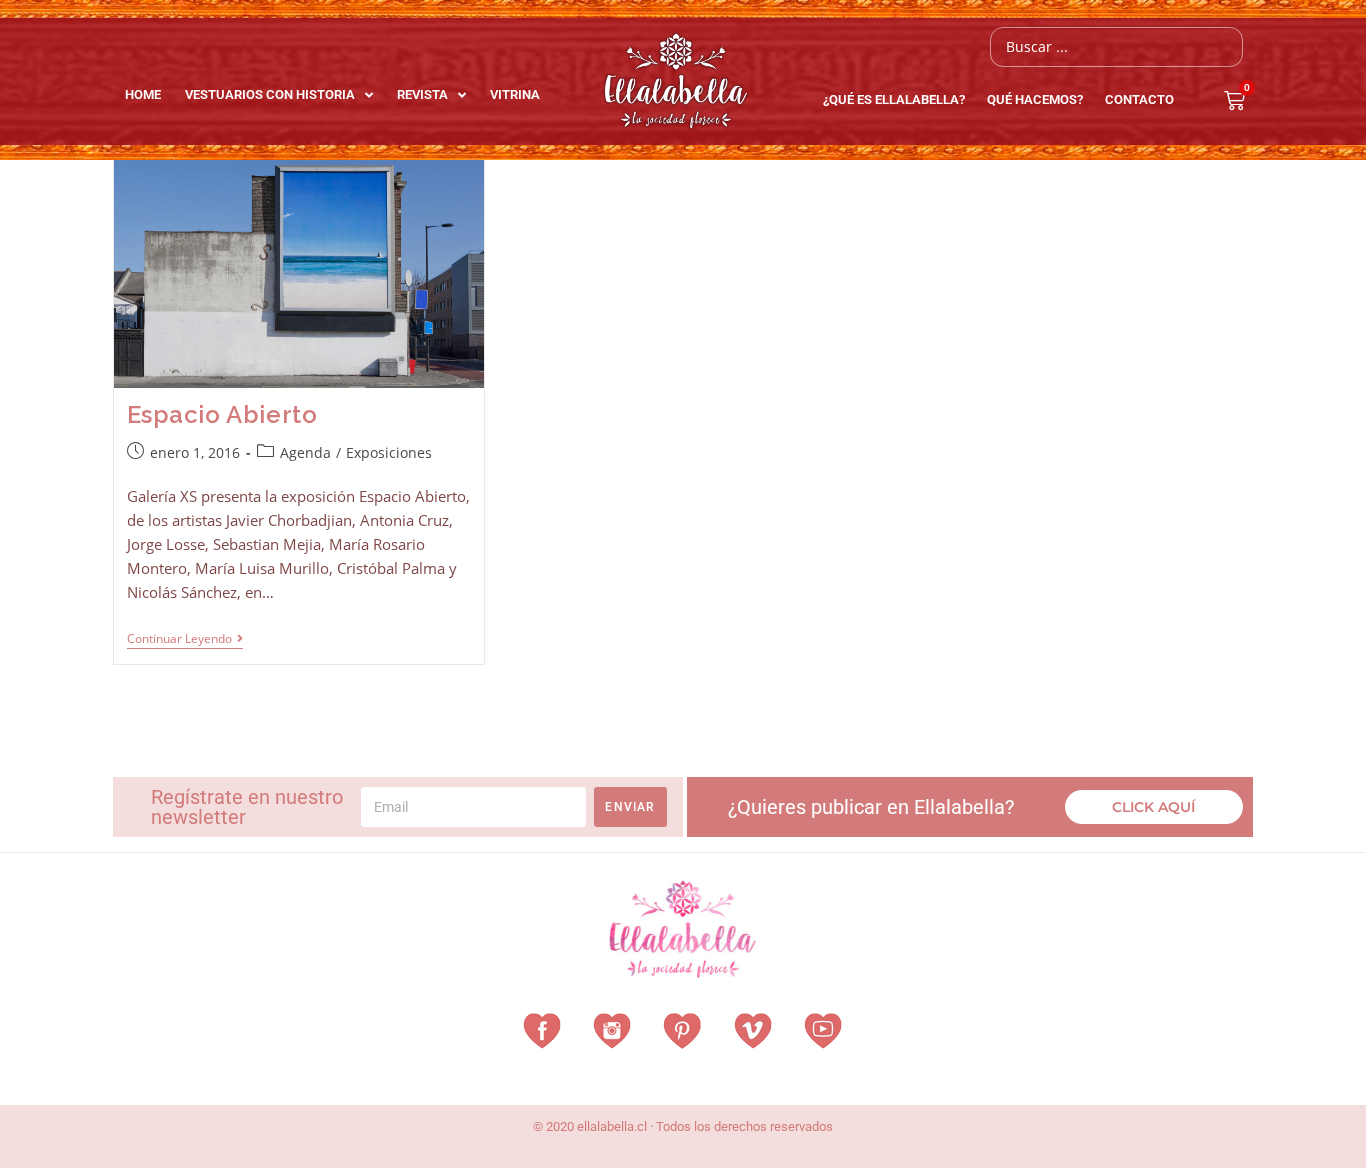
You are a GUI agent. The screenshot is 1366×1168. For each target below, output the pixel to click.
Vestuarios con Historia (270, 94)
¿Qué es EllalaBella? (894, 99)
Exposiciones (389, 452)
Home (143, 94)
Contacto (1139, 99)
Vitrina (515, 94)
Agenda (305, 452)
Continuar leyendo (185, 639)
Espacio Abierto (222, 414)
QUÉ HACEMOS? (1035, 99)
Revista (422, 94)
